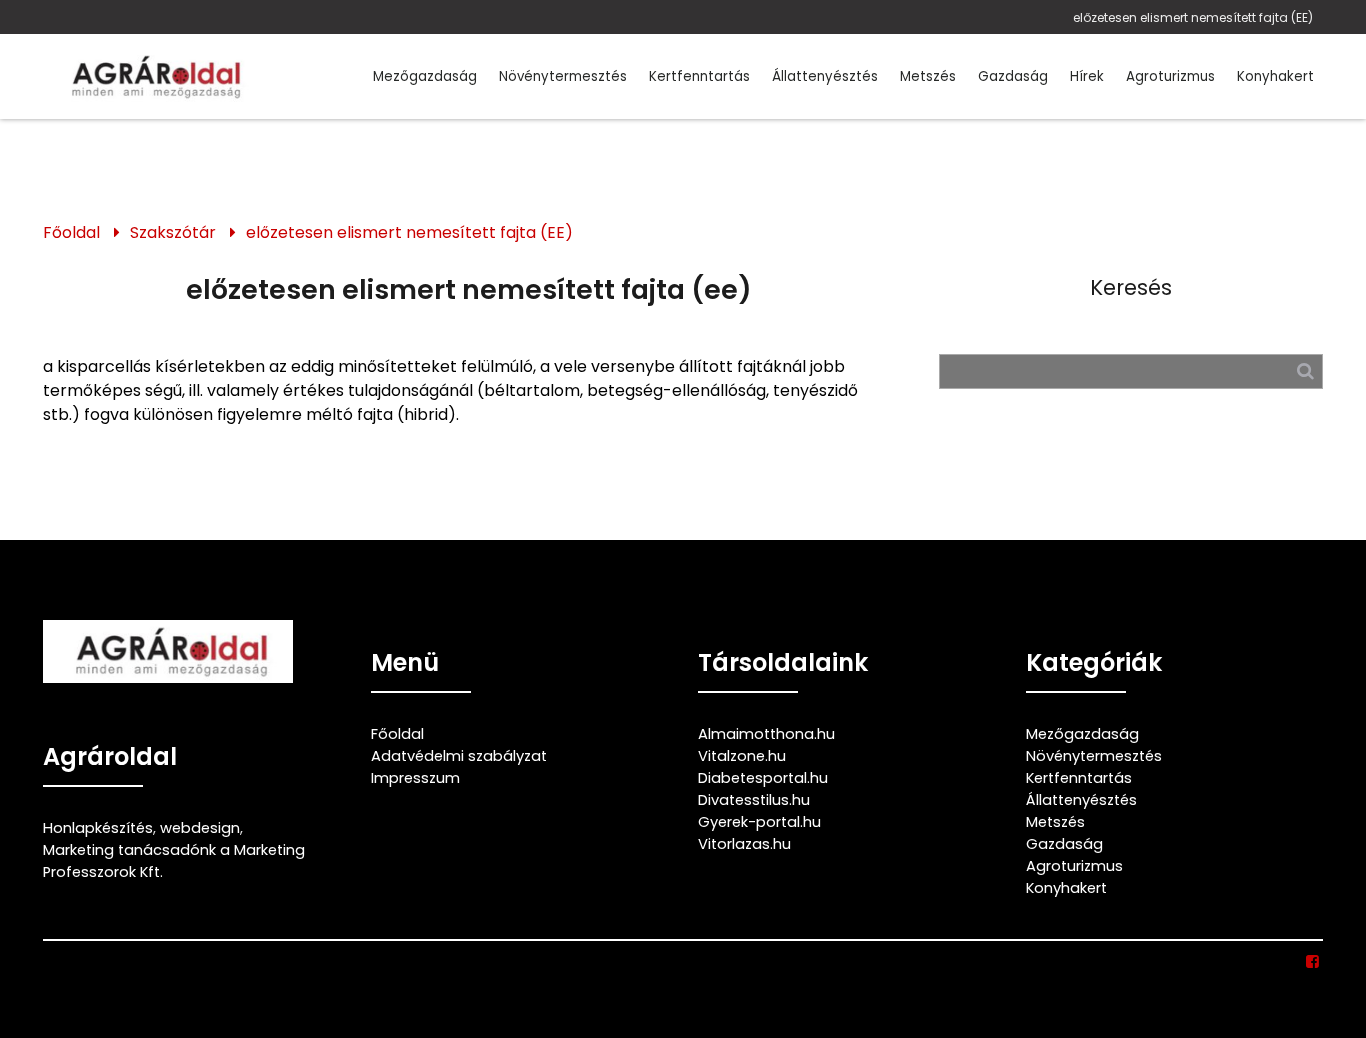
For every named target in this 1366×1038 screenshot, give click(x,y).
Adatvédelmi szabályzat (459, 756)
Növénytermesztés (563, 76)
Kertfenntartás (699, 76)
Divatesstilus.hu (754, 800)
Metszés (928, 76)
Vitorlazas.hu (744, 844)
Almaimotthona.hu (766, 734)
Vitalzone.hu (742, 756)
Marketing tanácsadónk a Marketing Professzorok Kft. (174, 861)
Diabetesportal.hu (763, 778)
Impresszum (415, 778)
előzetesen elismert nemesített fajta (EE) (1193, 17)
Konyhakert (1275, 76)
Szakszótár (173, 232)
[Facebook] (1313, 962)
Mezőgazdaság (425, 76)
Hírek (1087, 76)
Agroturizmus (1170, 76)
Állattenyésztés (825, 76)
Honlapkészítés (98, 828)
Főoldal (71, 232)
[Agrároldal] (153, 76)
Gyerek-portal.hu (759, 822)
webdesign (200, 828)
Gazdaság (1013, 76)
